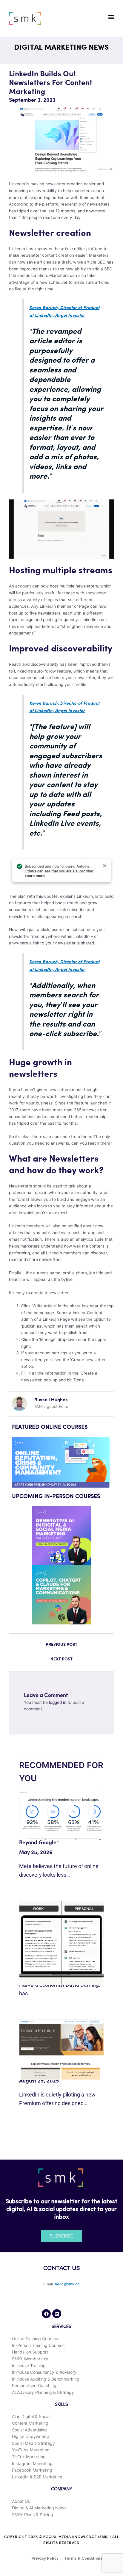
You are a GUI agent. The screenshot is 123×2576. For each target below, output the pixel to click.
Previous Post (61, 1645)
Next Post (61, 1659)
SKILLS (61, 2405)
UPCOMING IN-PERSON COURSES (56, 1497)
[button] (111, 17)
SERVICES (61, 2327)
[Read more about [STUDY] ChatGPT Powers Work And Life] (61, 1942)
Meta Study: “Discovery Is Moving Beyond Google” (60, 1840)
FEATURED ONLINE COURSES (50, 1427)
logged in (58, 1702)
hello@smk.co (67, 2284)
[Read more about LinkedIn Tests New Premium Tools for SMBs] (61, 2049)
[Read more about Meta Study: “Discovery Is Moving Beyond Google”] (61, 1815)
